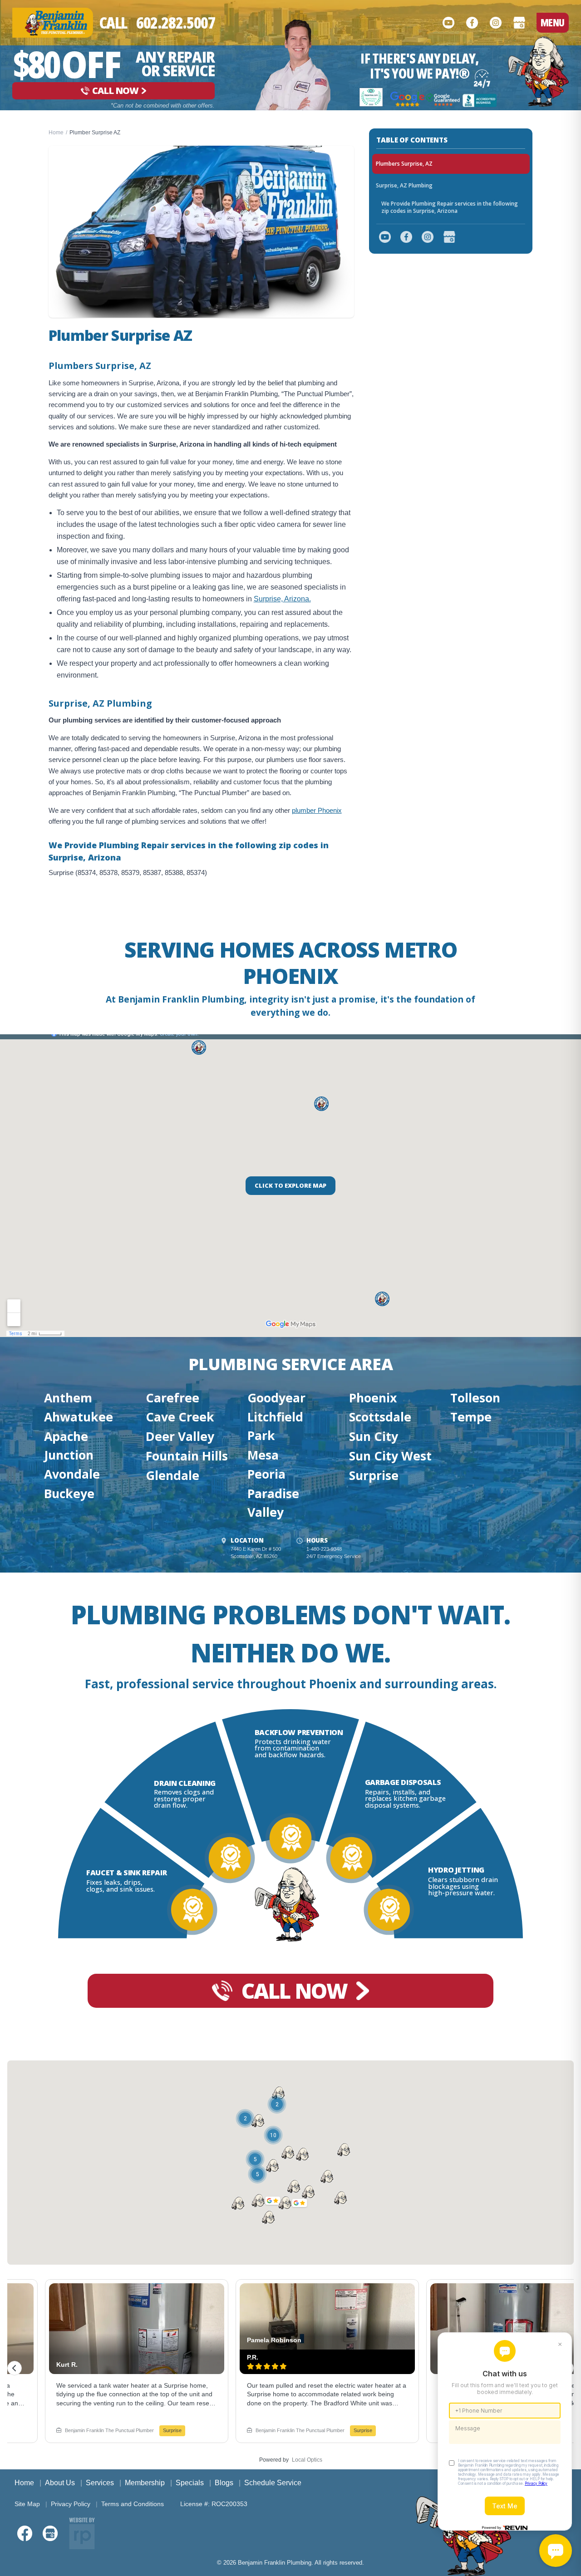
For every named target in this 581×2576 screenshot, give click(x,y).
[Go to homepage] (539, 71)
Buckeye (69, 1494)
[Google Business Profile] (519, 23)
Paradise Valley (273, 1503)
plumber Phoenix (317, 810)
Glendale (172, 1475)
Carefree (172, 1398)
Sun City (374, 1436)
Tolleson (475, 1398)
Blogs (224, 2483)
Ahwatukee (79, 1417)
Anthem (68, 1398)
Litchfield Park (275, 1426)
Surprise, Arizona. (282, 599)
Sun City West (390, 1456)
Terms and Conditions (133, 2504)
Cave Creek (180, 1417)
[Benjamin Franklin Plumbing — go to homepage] (53, 22)
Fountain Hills (187, 1456)
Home (56, 133)
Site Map (27, 2504)
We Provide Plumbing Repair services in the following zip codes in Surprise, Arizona (450, 207)
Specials (190, 2483)
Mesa (263, 1455)
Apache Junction (69, 1445)
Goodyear (276, 1398)
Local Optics (307, 2460)
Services (100, 2483)
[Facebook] (472, 23)
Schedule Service (273, 2483)
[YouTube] (448, 23)
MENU (553, 22)
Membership (145, 2483)
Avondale (72, 1474)
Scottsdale (380, 1417)
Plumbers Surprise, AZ (404, 164)
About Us (60, 2483)
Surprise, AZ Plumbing (404, 185)
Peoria (266, 1474)
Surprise (374, 1475)
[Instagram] (496, 23)
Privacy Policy (71, 2504)
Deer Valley (180, 1436)
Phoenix (373, 1398)
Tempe (471, 1417)
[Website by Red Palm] (82, 2533)
